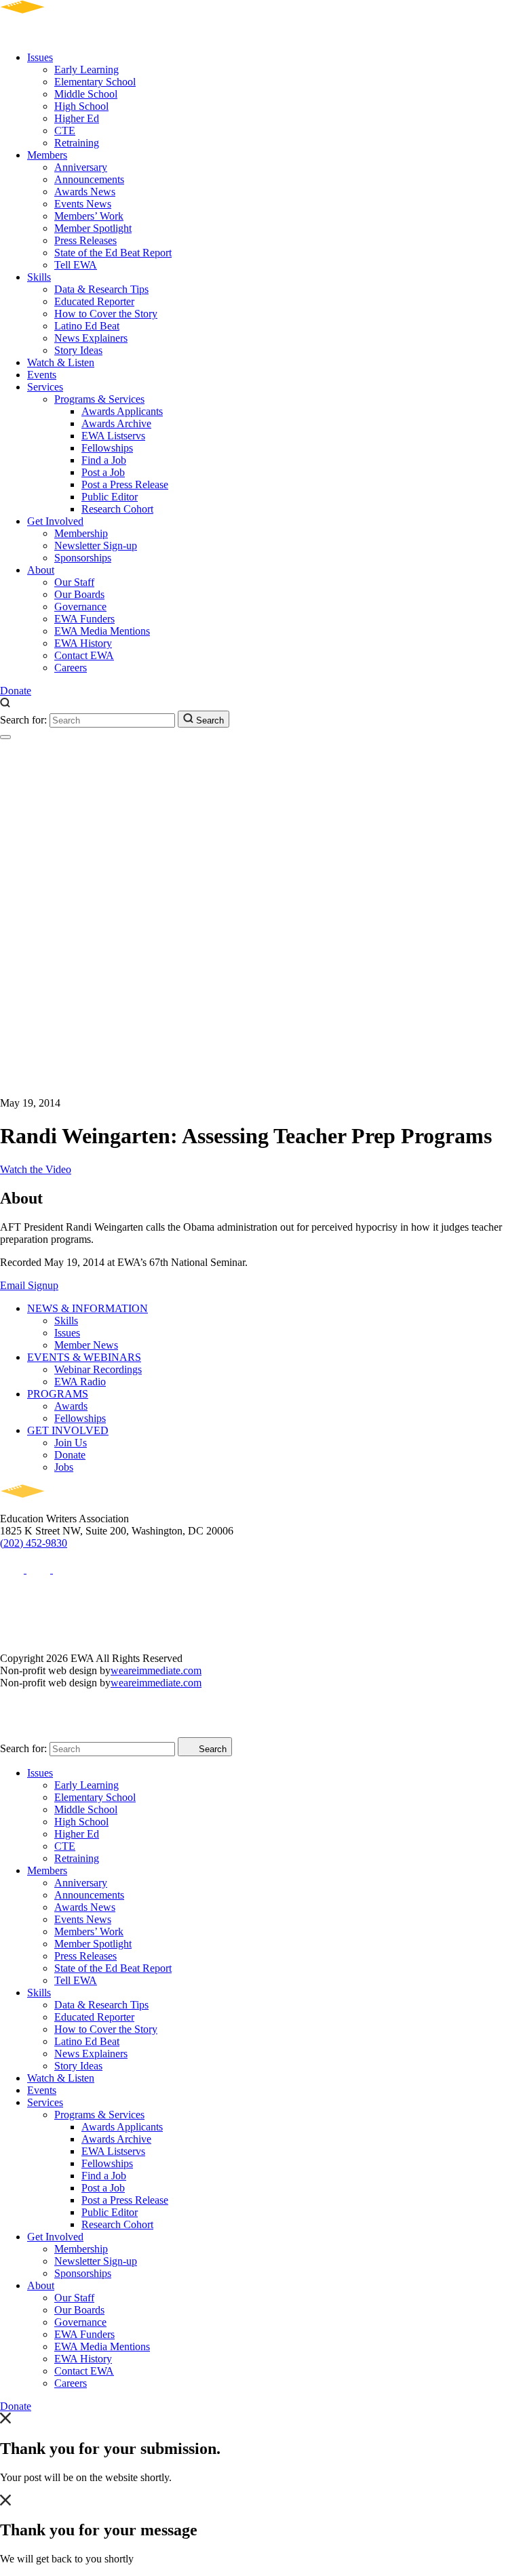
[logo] (61, 34)
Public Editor (110, 497)
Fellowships (107, 448)
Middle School (86, 94)
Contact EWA (84, 655)
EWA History (83, 643)
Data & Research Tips (101, 289)
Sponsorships (83, 558)
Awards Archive (116, 423)
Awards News (85, 192)
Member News (86, 1345)
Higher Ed (77, 118)
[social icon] (13, 1569)
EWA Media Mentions (102, 631)
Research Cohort (117, 509)
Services (45, 387)
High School (81, 106)
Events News (83, 204)
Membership (81, 533)
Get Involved (55, 521)
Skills (39, 277)
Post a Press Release (125, 484)
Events (42, 375)
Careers (71, 668)
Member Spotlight (93, 228)
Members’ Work (89, 216)
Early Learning (86, 70)
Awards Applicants (122, 411)
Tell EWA (76, 265)
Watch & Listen (61, 362)
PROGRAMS (58, 1394)
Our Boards (79, 594)
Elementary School (95, 82)
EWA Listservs (113, 436)
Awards (71, 1406)
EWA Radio (80, 1382)
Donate (16, 691)
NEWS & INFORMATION (88, 1308)
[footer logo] (61, 1506)
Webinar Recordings (98, 1369)
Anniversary (81, 167)
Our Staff (74, 582)
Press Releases (85, 240)
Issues (40, 57)
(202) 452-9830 (34, 1543)
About (41, 570)
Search (209, 720)
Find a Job (104, 460)
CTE (65, 131)
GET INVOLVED (68, 1430)
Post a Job (103, 472)
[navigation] (5, 737)
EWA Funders (84, 619)
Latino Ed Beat (87, 326)
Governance (80, 607)
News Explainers (91, 338)
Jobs (64, 1467)
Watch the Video (36, 1169)
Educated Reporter (94, 301)
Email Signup (29, 1285)
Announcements (89, 179)
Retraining (77, 143)
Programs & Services (99, 399)
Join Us (71, 1443)
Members (47, 155)
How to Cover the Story (106, 314)
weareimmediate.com (156, 1670)
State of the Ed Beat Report (113, 253)
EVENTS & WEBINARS (84, 1357)
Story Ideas (78, 350)
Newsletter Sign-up (96, 546)
